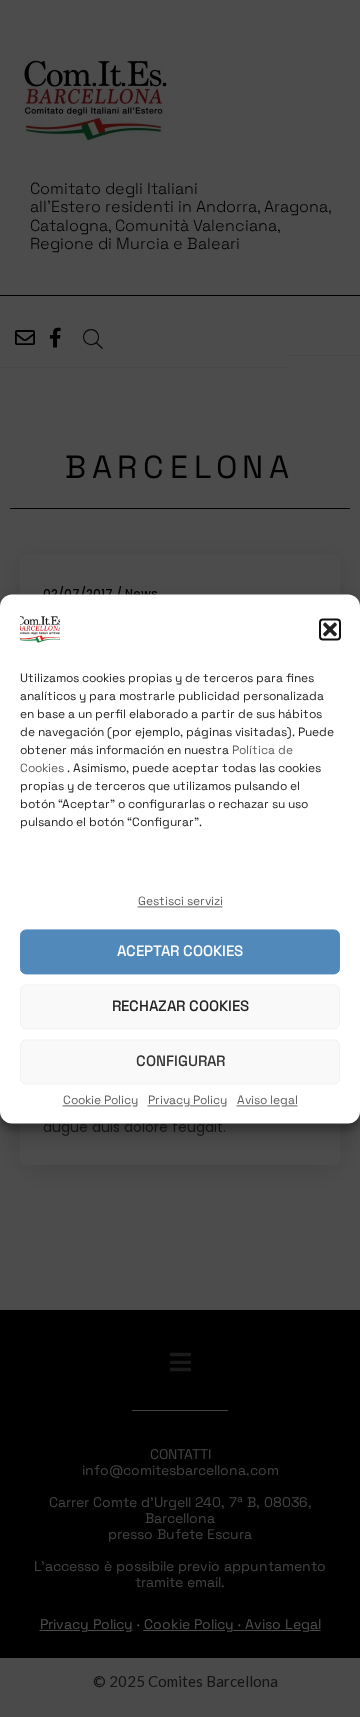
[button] (330, 629)
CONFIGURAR (180, 1061)
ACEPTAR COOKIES (180, 951)
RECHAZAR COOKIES (180, 1006)
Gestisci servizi (180, 901)
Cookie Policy (100, 1101)
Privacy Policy (187, 1101)
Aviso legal (267, 1101)
